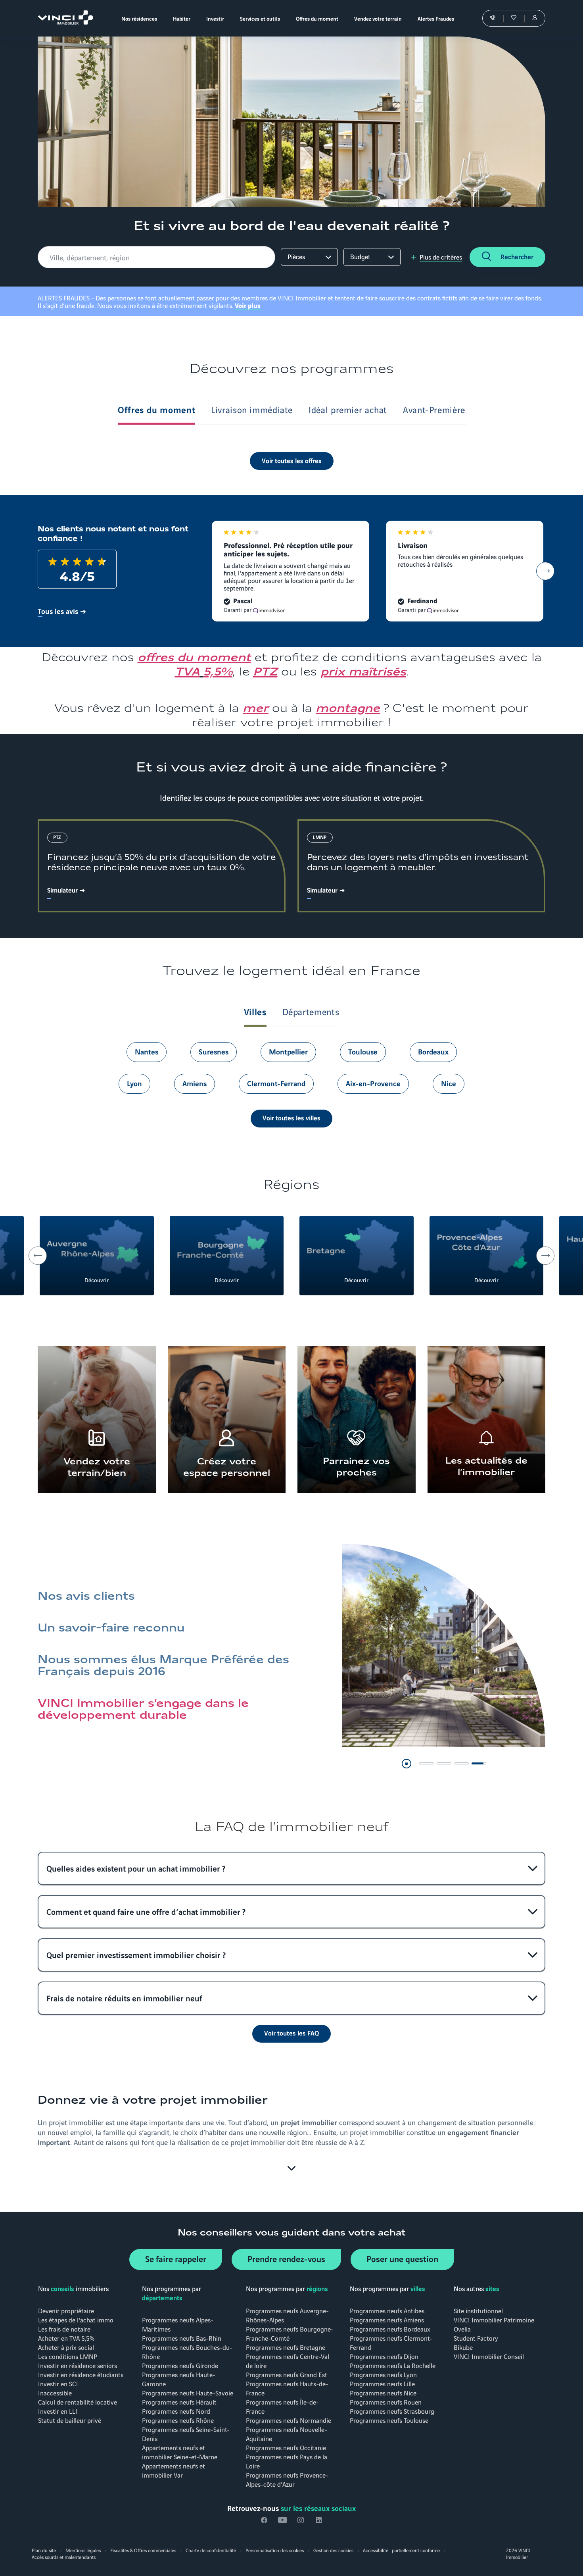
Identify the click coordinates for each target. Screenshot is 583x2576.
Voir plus (248, 305)
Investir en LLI (58, 2411)
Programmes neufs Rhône (178, 2420)
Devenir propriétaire (66, 2310)
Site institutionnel (478, 2310)
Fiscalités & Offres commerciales (143, 2550)
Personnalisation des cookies (275, 2550)
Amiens (195, 1083)
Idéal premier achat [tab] (348, 409)
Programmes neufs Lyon (383, 2374)
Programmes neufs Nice (383, 2392)
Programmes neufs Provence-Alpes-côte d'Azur (287, 2479)
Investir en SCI (58, 2383)
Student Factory (476, 2338)
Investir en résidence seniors (78, 2365)
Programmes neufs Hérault (179, 2402)
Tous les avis (58, 611)
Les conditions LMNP (68, 2356)
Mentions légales (83, 2550)
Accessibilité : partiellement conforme (401, 2550)
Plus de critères (441, 257)
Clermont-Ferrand (276, 1083)
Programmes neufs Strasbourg (392, 2411)
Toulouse (363, 1051)
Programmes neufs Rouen (386, 2402)
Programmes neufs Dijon (384, 2356)
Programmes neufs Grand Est (287, 2374)
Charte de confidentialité (211, 2550)
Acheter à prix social (66, 2347)
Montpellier (288, 1051)
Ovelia (462, 2329)
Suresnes (214, 1051)
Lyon (134, 1083)
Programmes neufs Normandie (289, 2420)
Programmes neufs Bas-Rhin (182, 2338)
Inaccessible (55, 2392)
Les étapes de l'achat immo (76, 2319)
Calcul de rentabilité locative (78, 2402)
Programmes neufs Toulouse (389, 2420)
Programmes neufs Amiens (387, 2319)
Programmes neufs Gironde (180, 2365)
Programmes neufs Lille (382, 2383)
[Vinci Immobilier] (65, 22)
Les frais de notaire (64, 2329)
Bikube (463, 2347)
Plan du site (44, 2550)
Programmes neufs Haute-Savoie (188, 2392)
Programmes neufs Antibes (387, 2310)
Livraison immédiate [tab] (252, 409)
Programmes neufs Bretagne (286, 2347)
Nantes (147, 1051)
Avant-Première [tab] (434, 409)
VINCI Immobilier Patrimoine (494, 2319)
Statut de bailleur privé (70, 2420)
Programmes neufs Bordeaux (390, 2329)
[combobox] (158, 257)
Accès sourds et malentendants (64, 2557)
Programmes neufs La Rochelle (393, 2365)
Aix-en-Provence (373, 1083)
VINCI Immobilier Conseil (489, 2356)
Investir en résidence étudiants (81, 2374)
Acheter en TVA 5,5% (66, 2338)
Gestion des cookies (333, 2550)
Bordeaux (433, 1051)
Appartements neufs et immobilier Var (174, 2470)
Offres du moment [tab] (156, 409)
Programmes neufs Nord (176, 2411)
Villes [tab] (255, 1011)
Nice (449, 1083)
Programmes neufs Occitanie (286, 2447)
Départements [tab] (311, 1011)
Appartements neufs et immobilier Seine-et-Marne (180, 2452)
